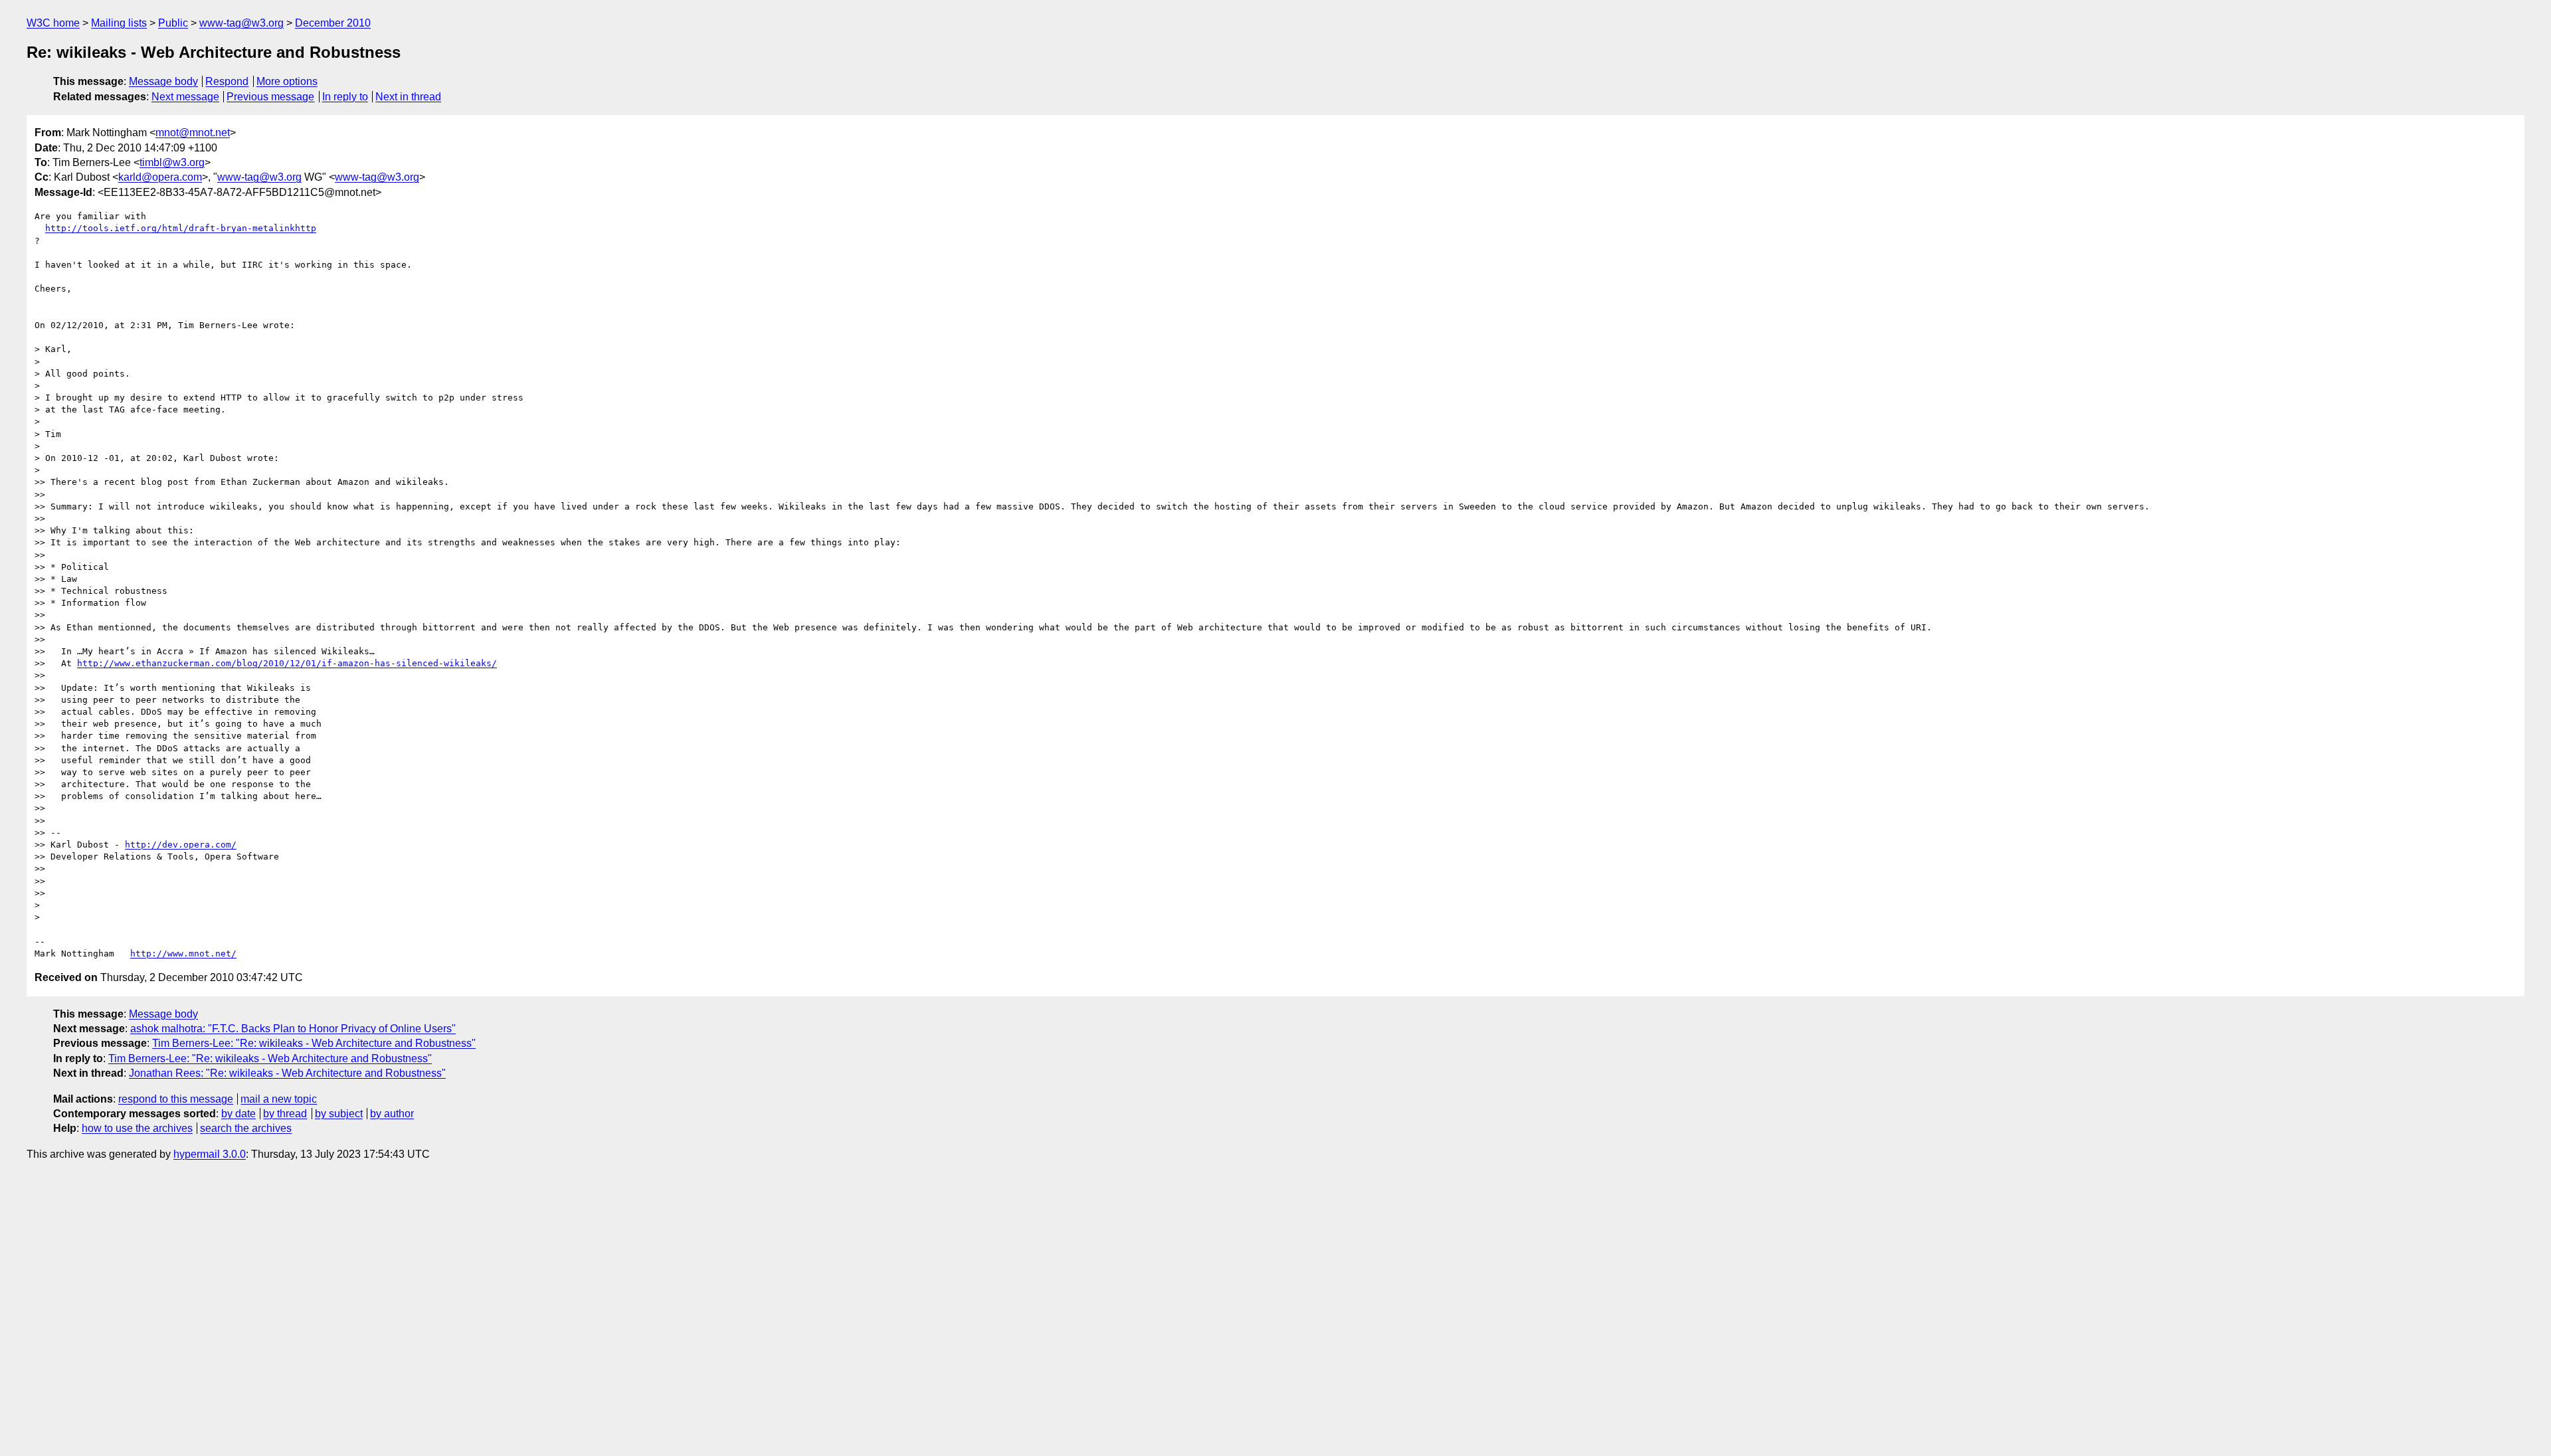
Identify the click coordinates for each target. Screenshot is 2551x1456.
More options (287, 81)
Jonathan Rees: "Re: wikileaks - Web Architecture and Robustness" (287, 1073)
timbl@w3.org (172, 162)
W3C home (53, 23)
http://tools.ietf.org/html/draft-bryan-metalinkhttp (181, 228)
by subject (339, 1114)
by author (392, 1114)
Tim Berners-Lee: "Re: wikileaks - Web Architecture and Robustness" (314, 1043)
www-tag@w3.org (241, 23)
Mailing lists (119, 23)
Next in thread (408, 97)
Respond (227, 81)
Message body (163, 81)
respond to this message (176, 1099)
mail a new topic (279, 1099)
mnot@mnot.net (193, 133)
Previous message (270, 97)
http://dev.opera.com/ (181, 845)
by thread (285, 1114)
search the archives (246, 1128)
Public (173, 23)
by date (238, 1114)
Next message (185, 97)
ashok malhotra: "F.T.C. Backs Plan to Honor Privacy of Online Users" (293, 1029)
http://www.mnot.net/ (183, 954)
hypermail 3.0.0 (210, 1154)
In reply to (345, 97)
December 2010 (333, 23)
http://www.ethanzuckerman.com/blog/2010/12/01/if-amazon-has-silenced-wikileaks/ (287, 663)
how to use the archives (137, 1128)
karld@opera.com (160, 177)
